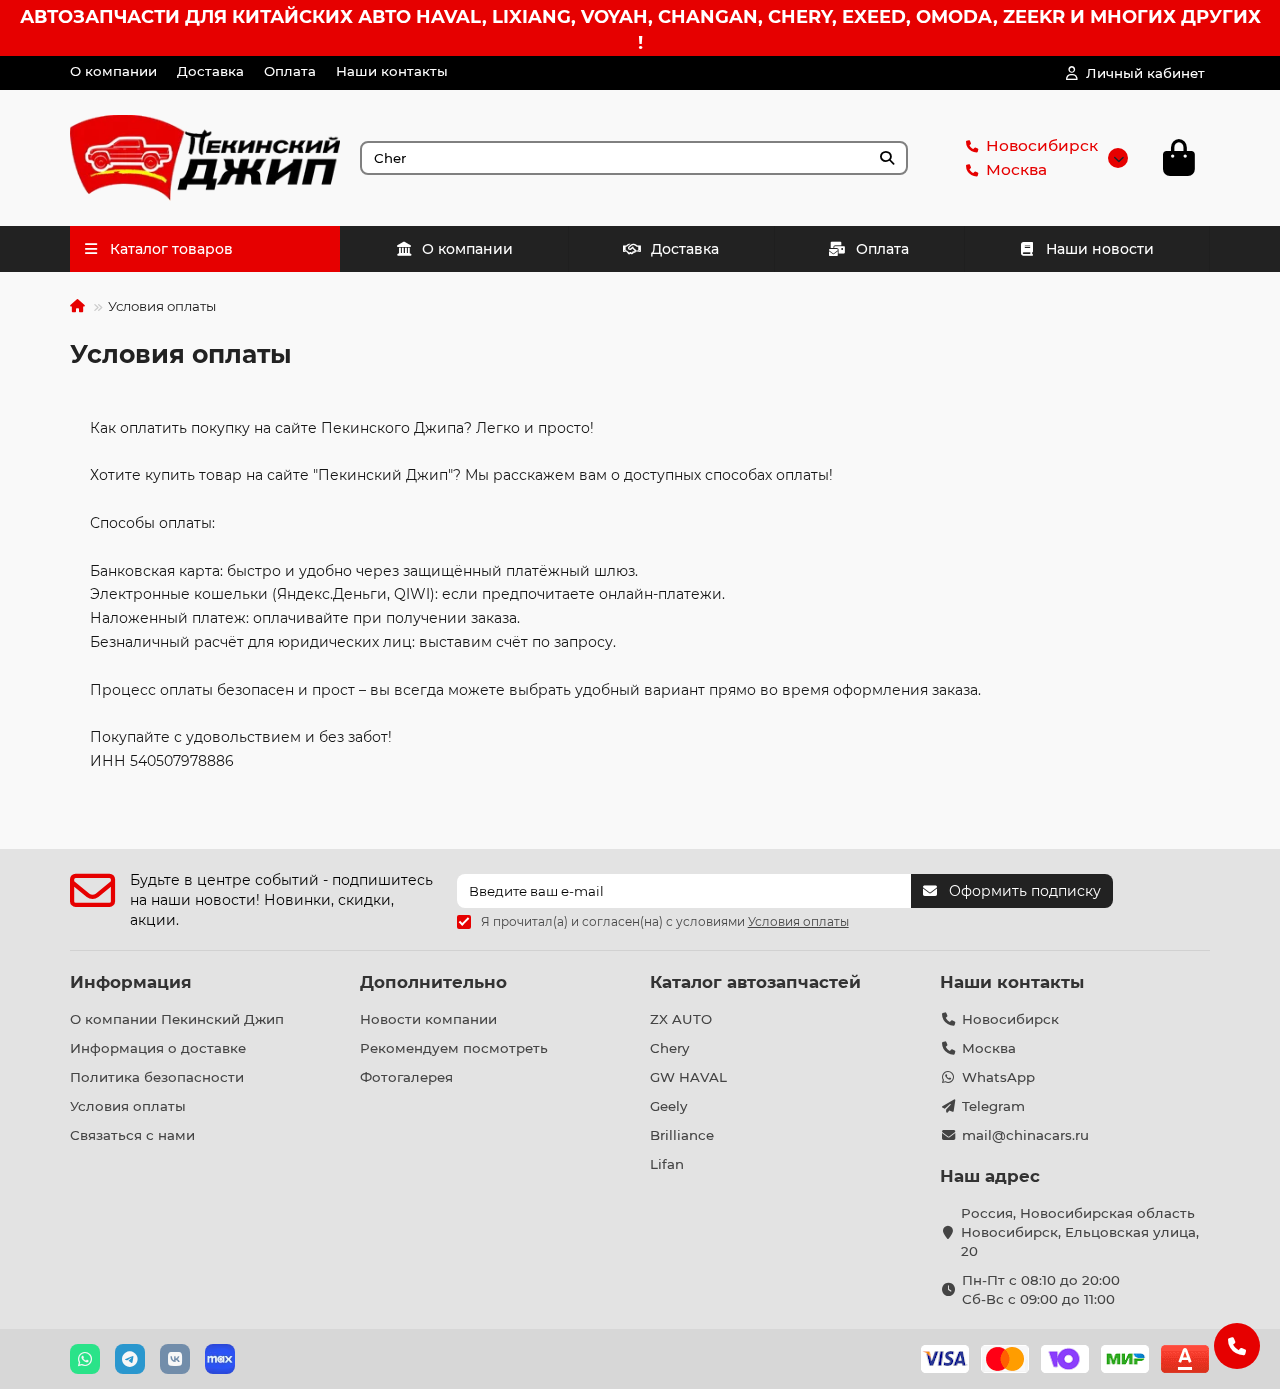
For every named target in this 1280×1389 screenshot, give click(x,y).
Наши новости (1100, 249)
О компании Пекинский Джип (177, 1019)
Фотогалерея (406, 1077)
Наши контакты (392, 71)
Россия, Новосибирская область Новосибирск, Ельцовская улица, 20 (1080, 1232)
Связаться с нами (132, 1135)
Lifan (667, 1164)
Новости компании (428, 1019)
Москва (1016, 169)
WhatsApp (998, 1077)
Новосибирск (1042, 145)
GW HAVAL (688, 1077)
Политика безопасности (157, 1077)
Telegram (993, 1106)
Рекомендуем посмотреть (454, 1048)
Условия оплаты (128, 1106)
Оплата (290, 71)
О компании (113, 71)
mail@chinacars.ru (1025, 1135)
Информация (131, 982)
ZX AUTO (681, 1019)
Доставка (210, 71)
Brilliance (682, 1135)
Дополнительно (433, 982)
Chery (669, 1048)
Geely (668, 1106)
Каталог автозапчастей (755, 982)
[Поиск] (887, 158)
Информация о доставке (158, 1048)
